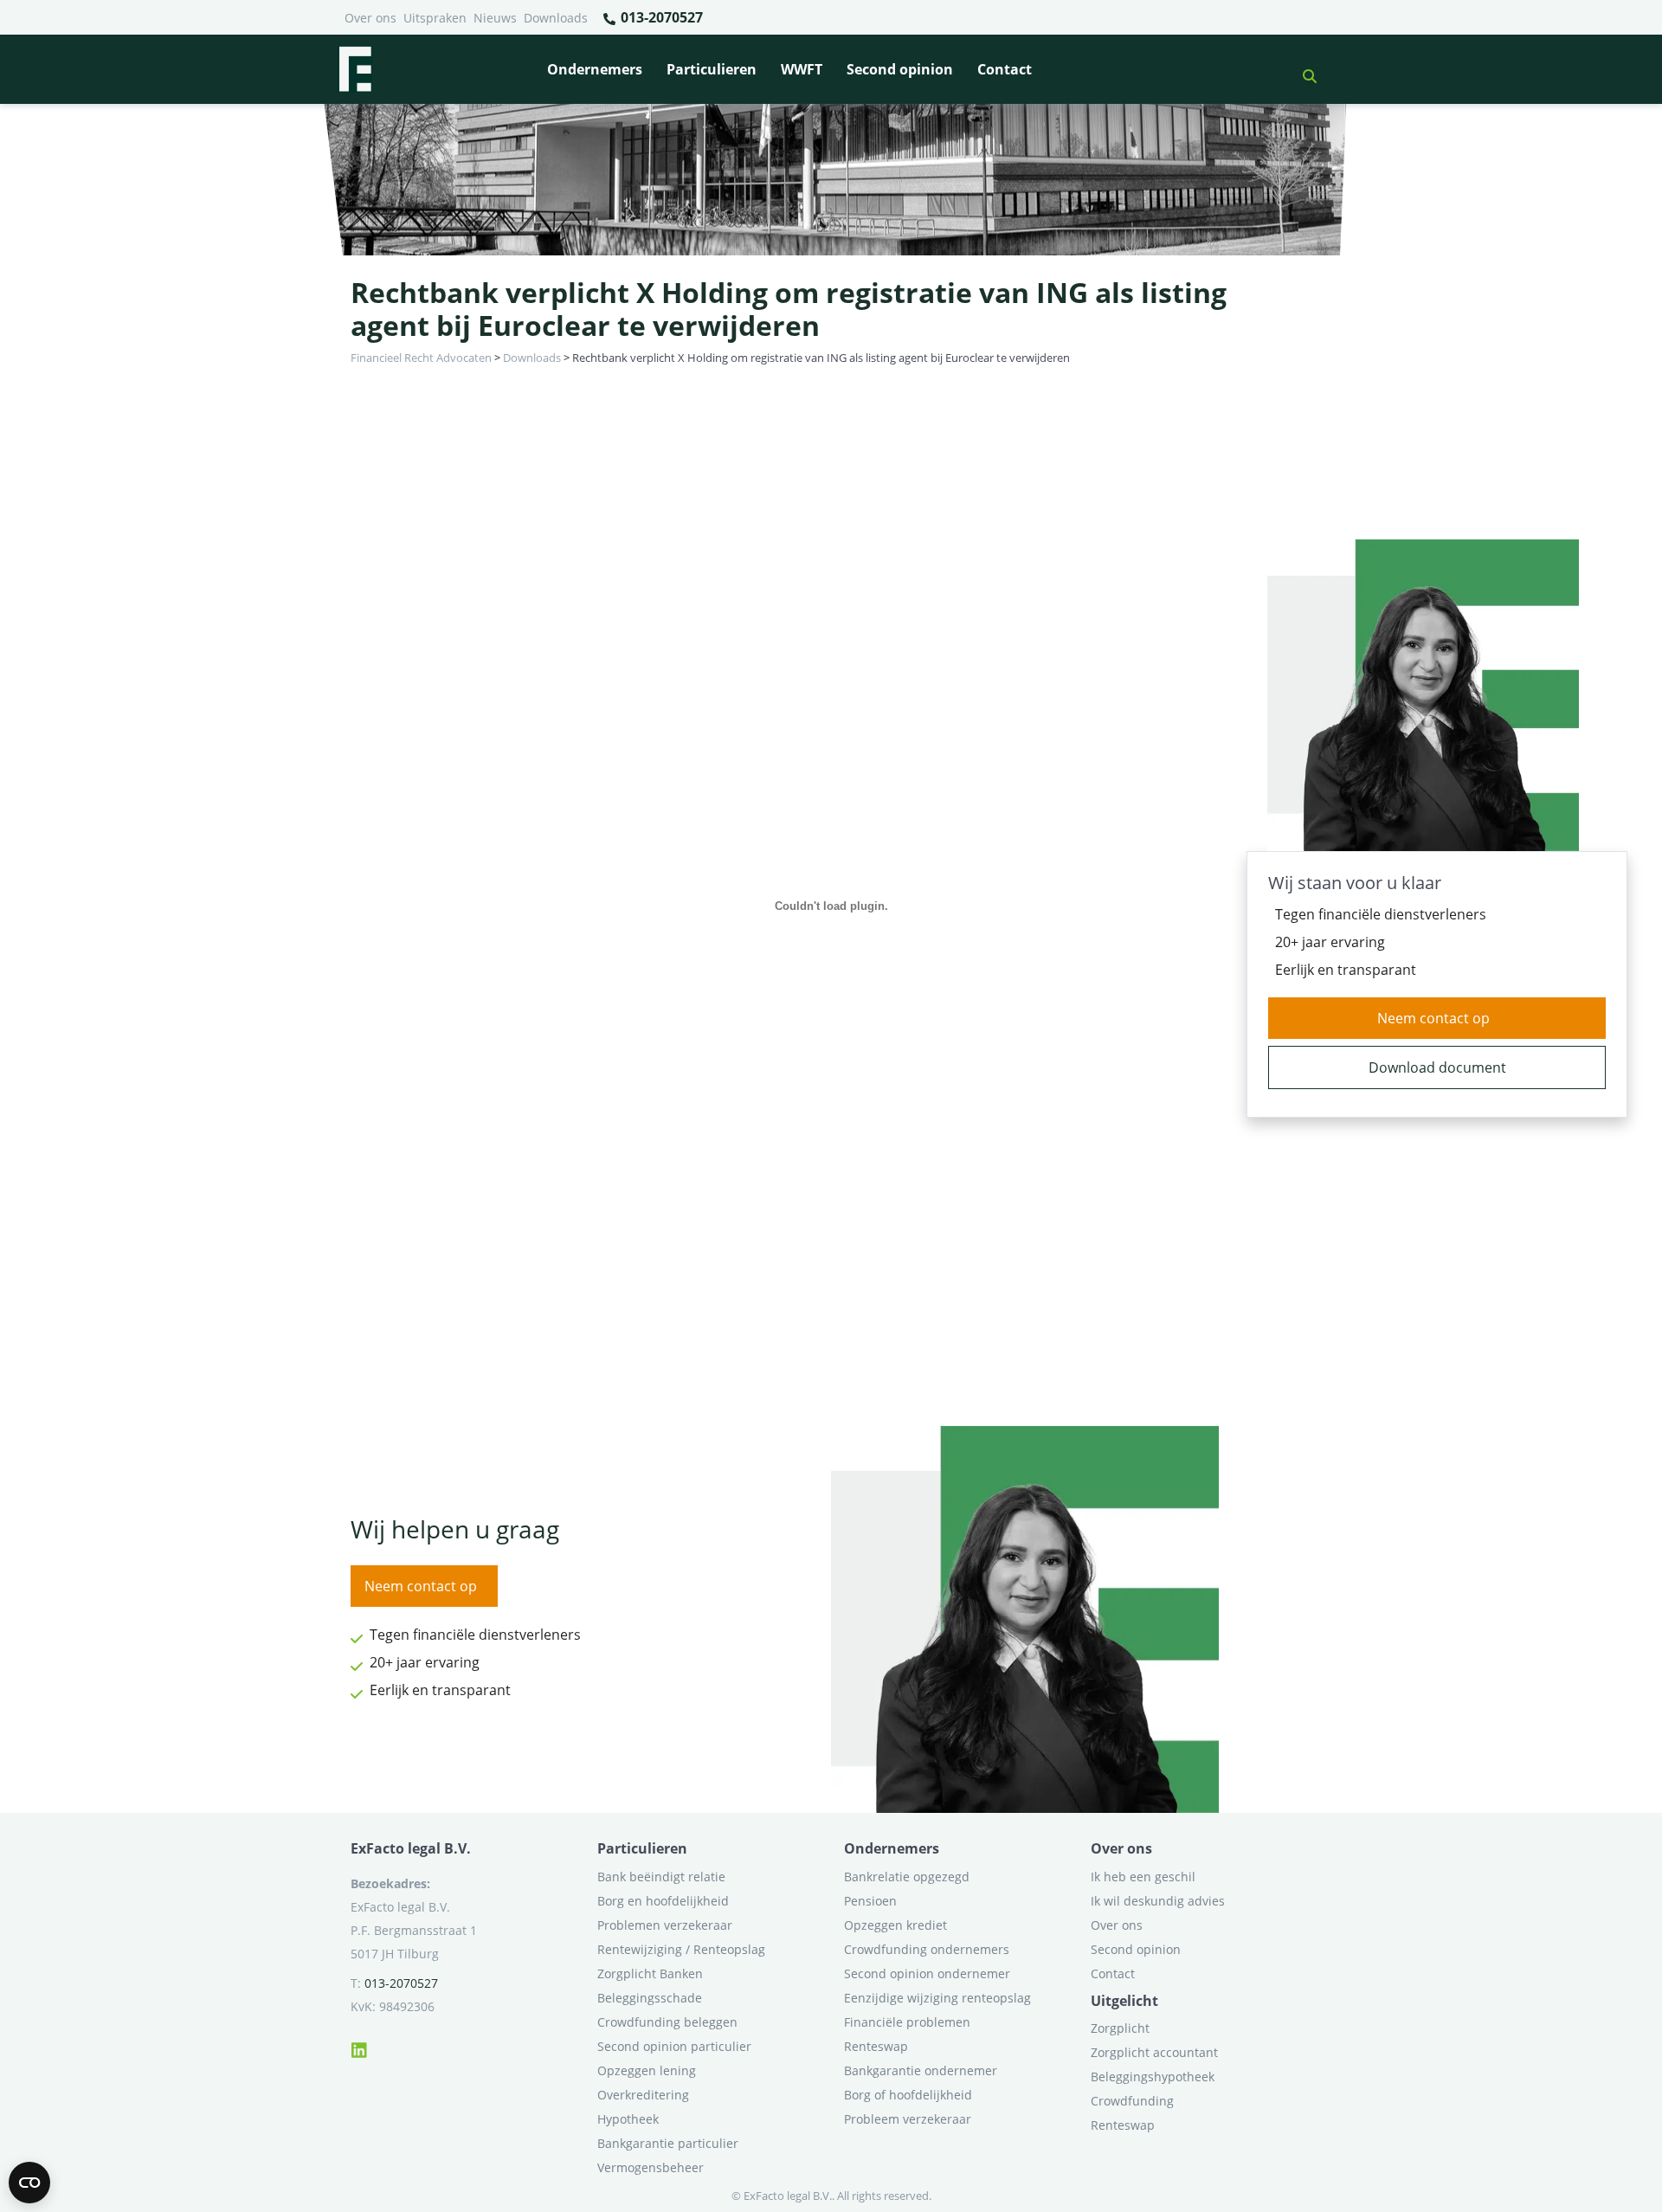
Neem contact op (1433, 1018)
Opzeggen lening (647, 2070)
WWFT (802, 69)
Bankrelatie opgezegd (907, 1877)
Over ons (370, 18)
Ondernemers (595, 69)
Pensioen (870, 1901)
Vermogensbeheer (651, 2167)
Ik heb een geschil (1143, 1877)
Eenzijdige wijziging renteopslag (937, 1998)
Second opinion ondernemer (927, 1973)
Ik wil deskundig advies (1158, 1901)
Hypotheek (628, 2119)
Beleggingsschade (650, 1998)
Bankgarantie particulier (668, 2143)
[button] (1303, 69)
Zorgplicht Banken (650, 1973)
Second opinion (900, 69)
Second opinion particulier (674, 2046)
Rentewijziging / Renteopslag (681, 1949)
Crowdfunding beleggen (667, 2022)
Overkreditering (643, 2095)
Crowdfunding (1132, 2101)
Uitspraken (435, 18)
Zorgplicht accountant (1154, 2052)
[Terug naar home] (355, 69)
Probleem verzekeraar (908, 2119)
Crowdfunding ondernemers (927, 1949)
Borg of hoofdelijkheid (908, 2095)
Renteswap (876, 2046)
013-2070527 (660, 17)
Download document (1437, 1067)
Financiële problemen (907, 2022)
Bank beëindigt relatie (661, 1877)
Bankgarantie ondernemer (921, 2070)
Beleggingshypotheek (1153, 2077)
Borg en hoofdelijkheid (663, 1901)
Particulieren (712, 69)
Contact (1005, 69)
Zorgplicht (1120, 2028)
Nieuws (495, 18)
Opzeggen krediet (895, 1925)
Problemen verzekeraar (665, 1925)
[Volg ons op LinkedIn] (359, 2048)
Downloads (556, 18)
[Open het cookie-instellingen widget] (29, 2183)
